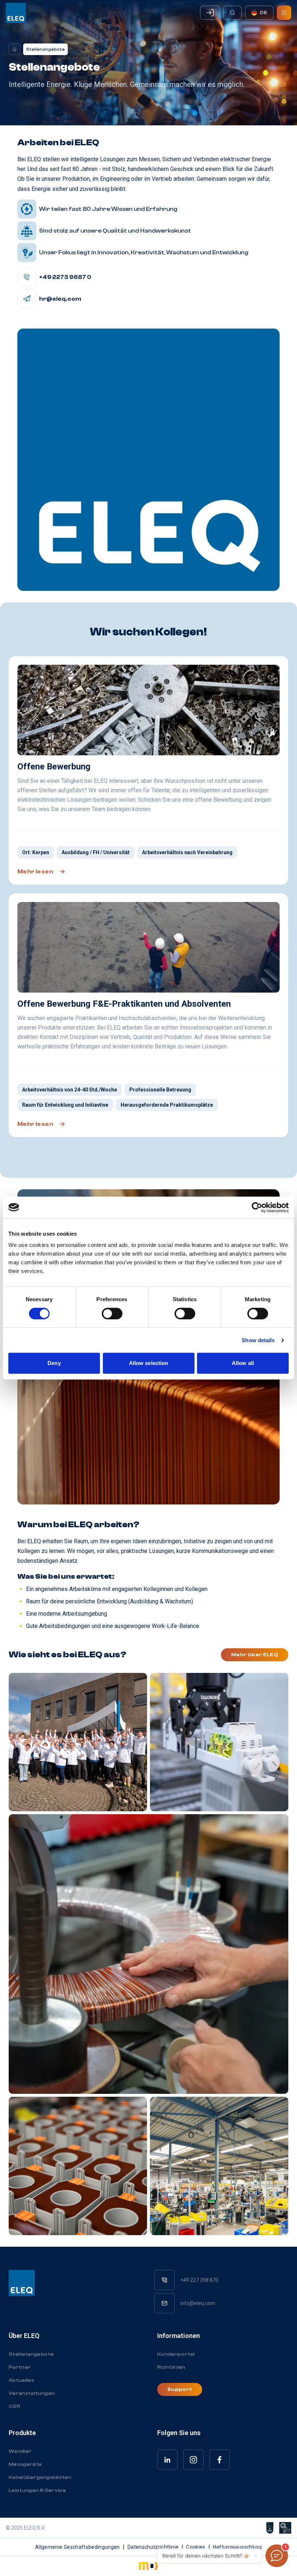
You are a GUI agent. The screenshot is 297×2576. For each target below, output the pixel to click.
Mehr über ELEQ (255, 1655)
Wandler (20, 2451)
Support (180, 2389)
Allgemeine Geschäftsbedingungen (78, 2547)
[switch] (112, 1314)
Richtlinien (171, 2367)
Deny (54, 1363)
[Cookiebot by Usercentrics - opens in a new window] (257, 1207)
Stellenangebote (31, 2354)
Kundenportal (176, 2354)
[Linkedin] (167, 2460)
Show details (258, 1340)
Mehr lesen (35, 872)
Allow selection (149, 1363)
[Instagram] (193, 2460)
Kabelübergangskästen (40, 2477)
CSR (14, 2406)
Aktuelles (21, 2380)
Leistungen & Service (37, 2491)
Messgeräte (25, 2464)
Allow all (243, 1363)
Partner (20, 2367)
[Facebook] (219, 2460)
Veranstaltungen (32, 2393)
